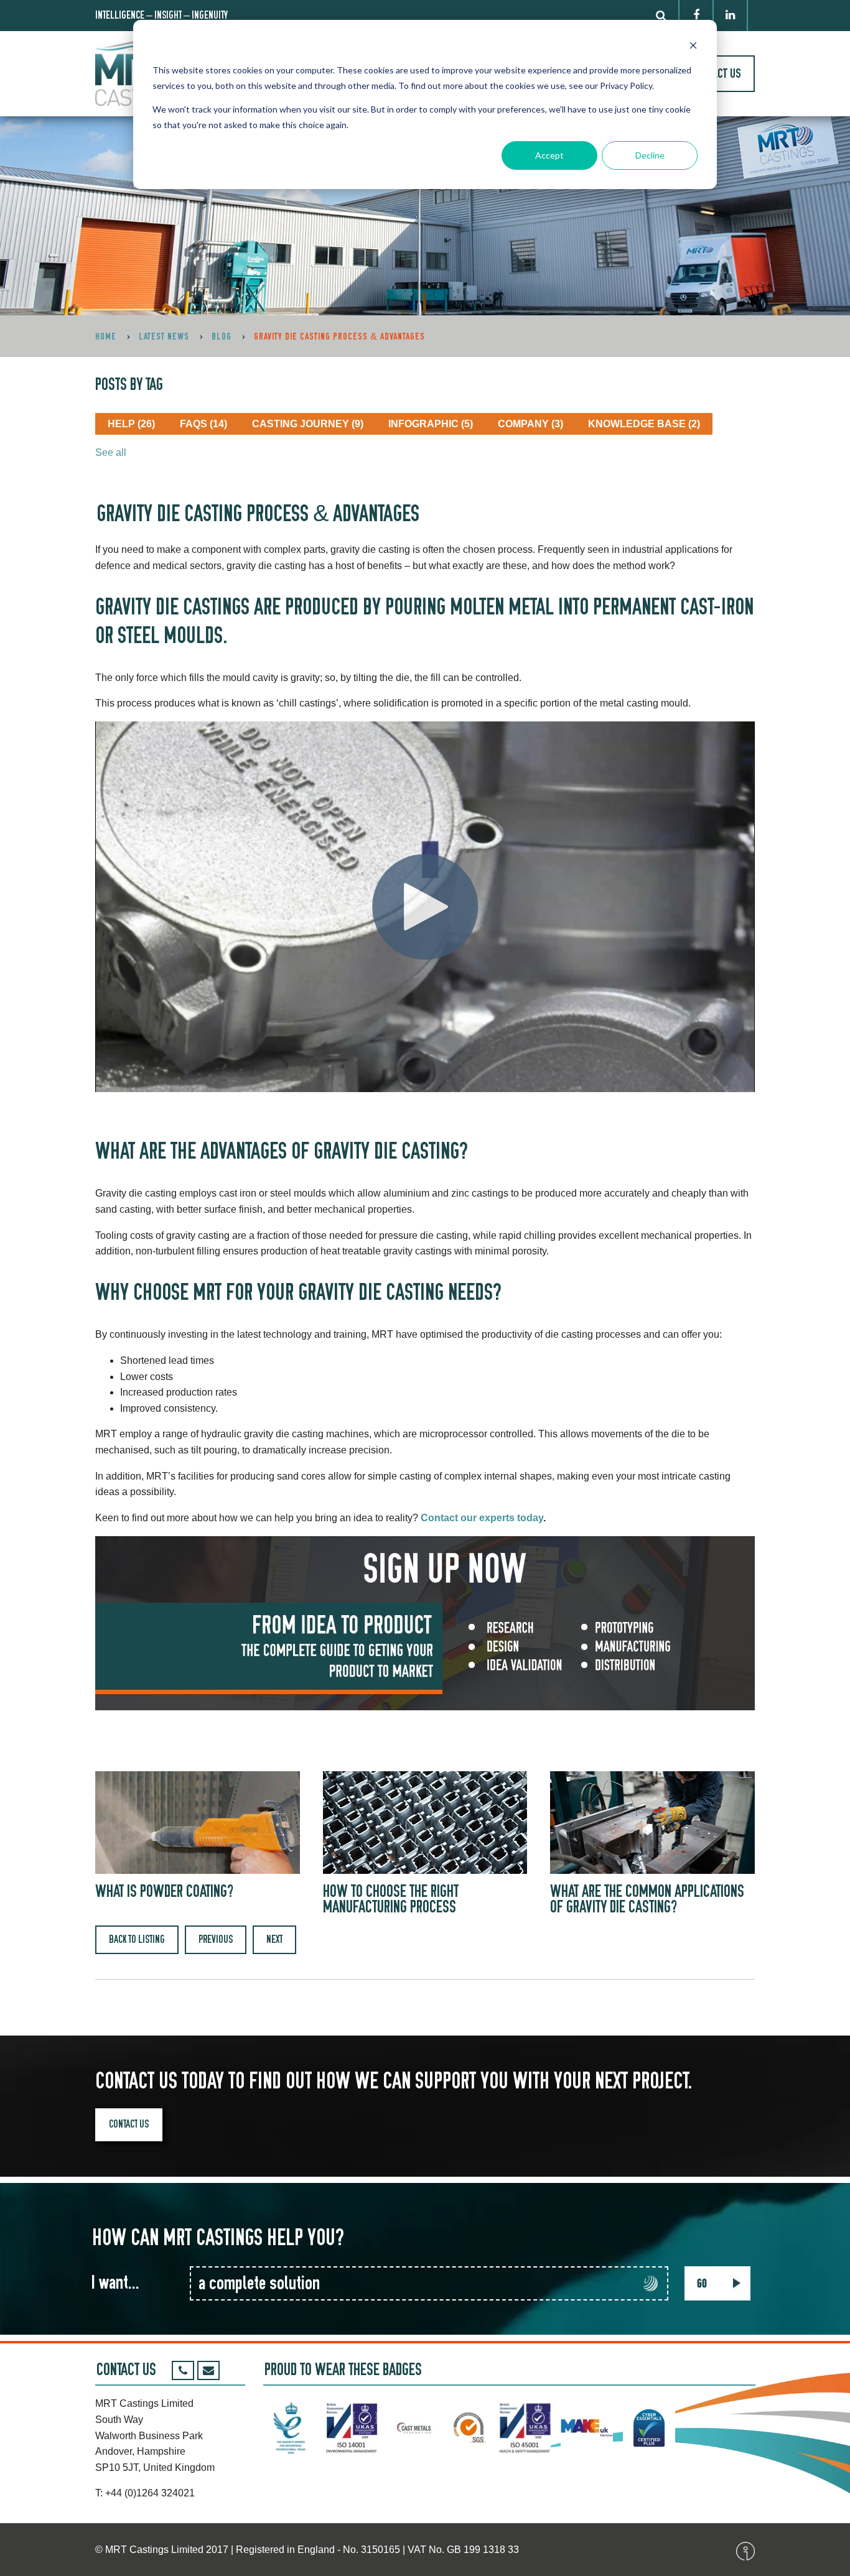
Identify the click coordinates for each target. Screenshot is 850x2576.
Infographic (431, 424)
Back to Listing (137, 1939)
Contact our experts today (482, 1518)
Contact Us (129, 2124)
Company (530, 424)
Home (106, 336)
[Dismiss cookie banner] (693, 47)
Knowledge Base (644, 424)
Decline (650, 155)
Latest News (164, 336)
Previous (216, 1939)
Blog (222, 336)
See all (111, 452)
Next (274, 1939)
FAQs (203, 424)
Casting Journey (308, 424)
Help (131, 424)
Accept (549, 155)
